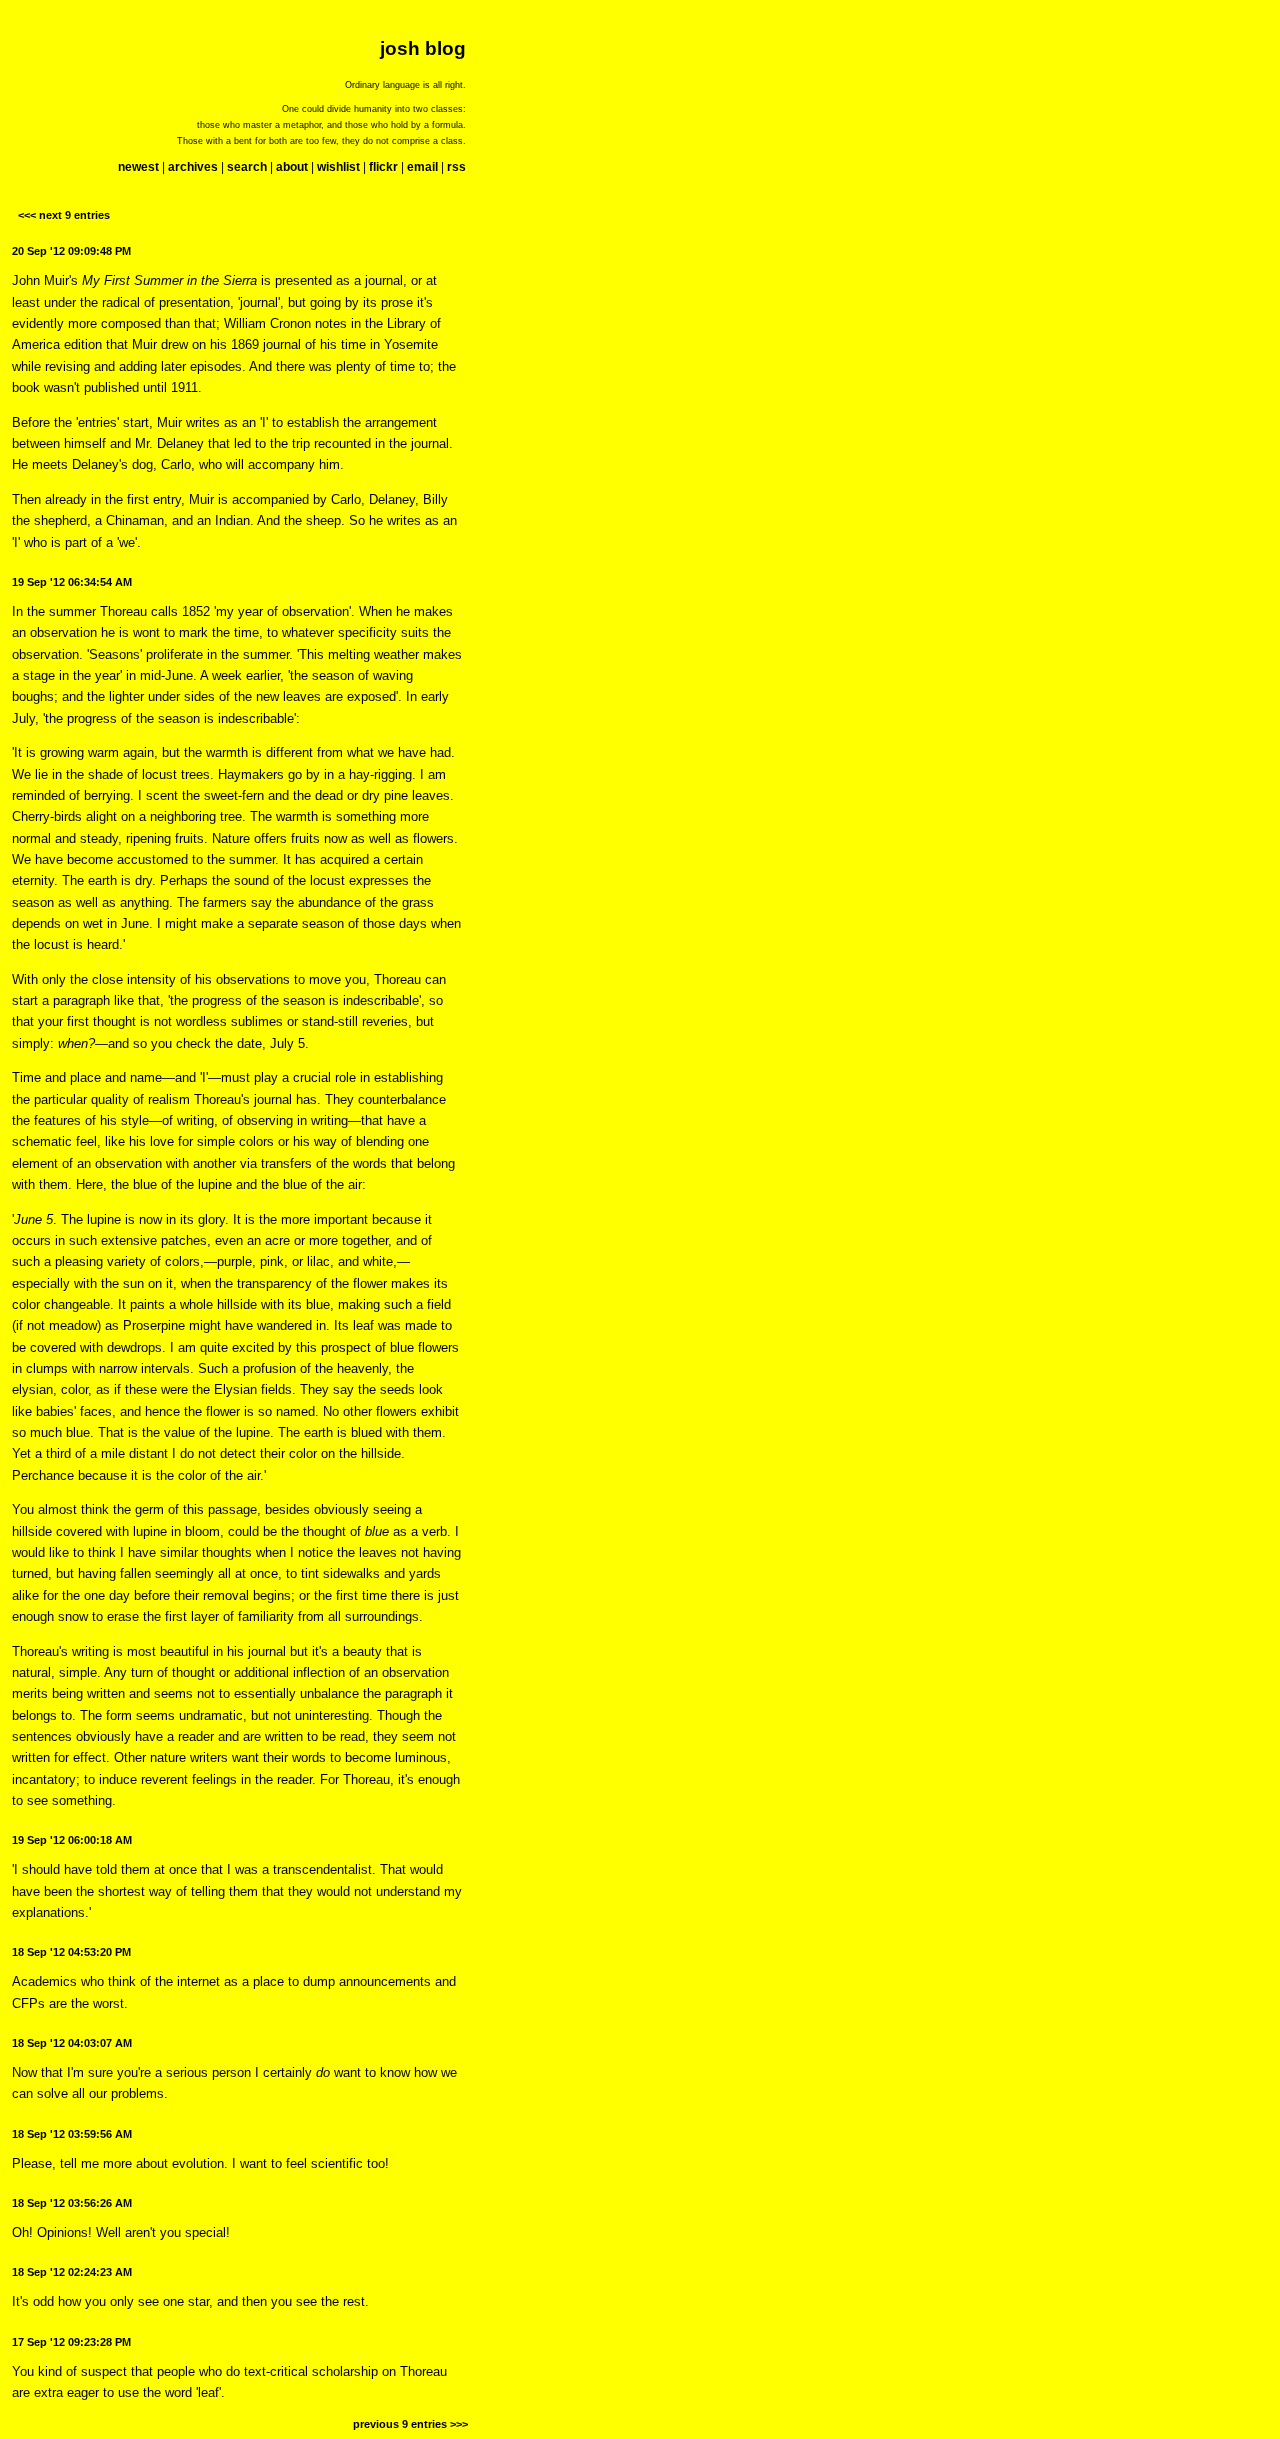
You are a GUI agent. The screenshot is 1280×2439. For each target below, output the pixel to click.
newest (138, 167)
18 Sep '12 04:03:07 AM (72, 2043)
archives (193, 167)
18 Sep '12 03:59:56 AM (72, 2134)
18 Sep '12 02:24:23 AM (72, 2272)
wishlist (338, 167)
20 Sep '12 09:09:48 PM (71, 251)
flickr (383, 167)
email (422, 167)
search (247, 167)
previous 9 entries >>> (410, 2424)
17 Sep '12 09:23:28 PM (71, 2342)
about (292, 167)
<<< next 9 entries (64, 215)
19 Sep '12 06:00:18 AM (72, 1840)
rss (456, 167)
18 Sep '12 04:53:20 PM (71, 1952)
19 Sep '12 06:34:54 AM (72, 582)
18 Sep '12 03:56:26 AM (72, 2203)
